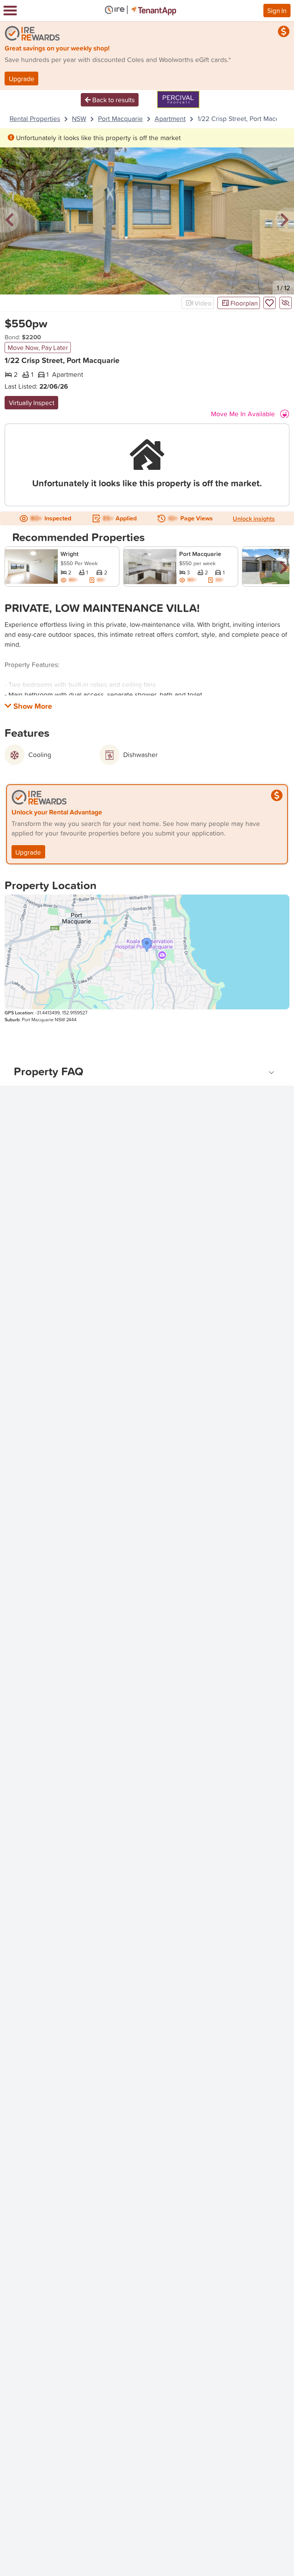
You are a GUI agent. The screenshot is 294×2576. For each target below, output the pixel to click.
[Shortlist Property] (269, 303)
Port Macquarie (120, 119)
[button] (10, 220)
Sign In (277, 10)
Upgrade (22, 79)
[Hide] (286, 303)
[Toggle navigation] (10, 11)
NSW (79, 119)
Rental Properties (35, 119)
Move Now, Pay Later (38, 347)
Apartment (170, 119)
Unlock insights (254, 518)
